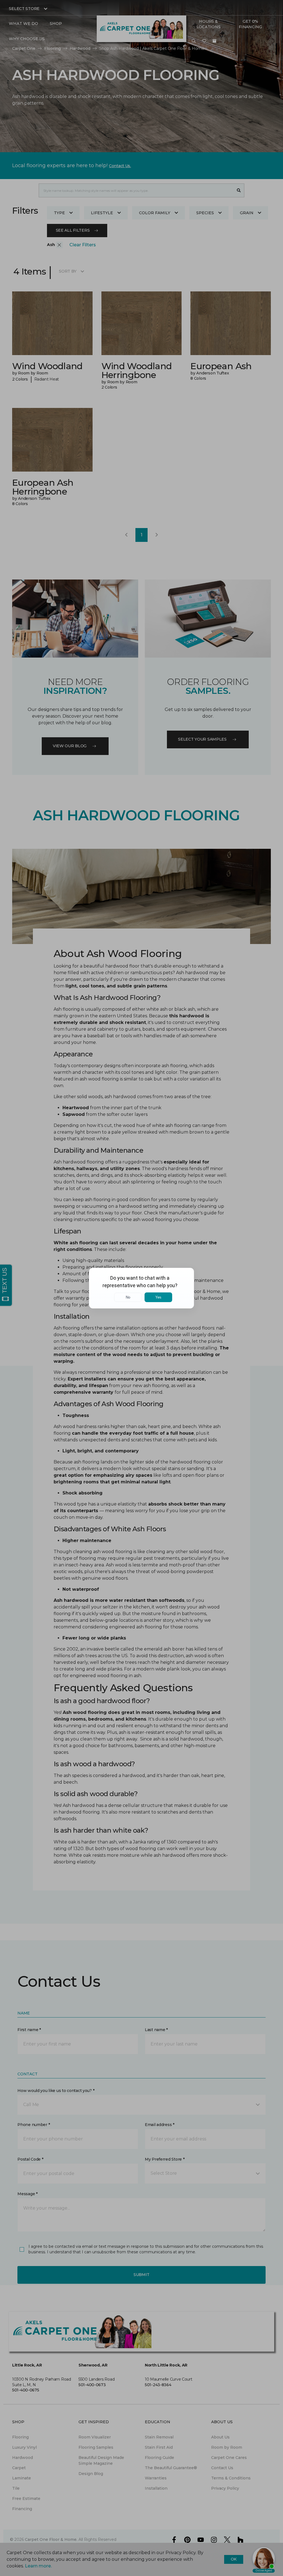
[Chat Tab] (141, 1288)
